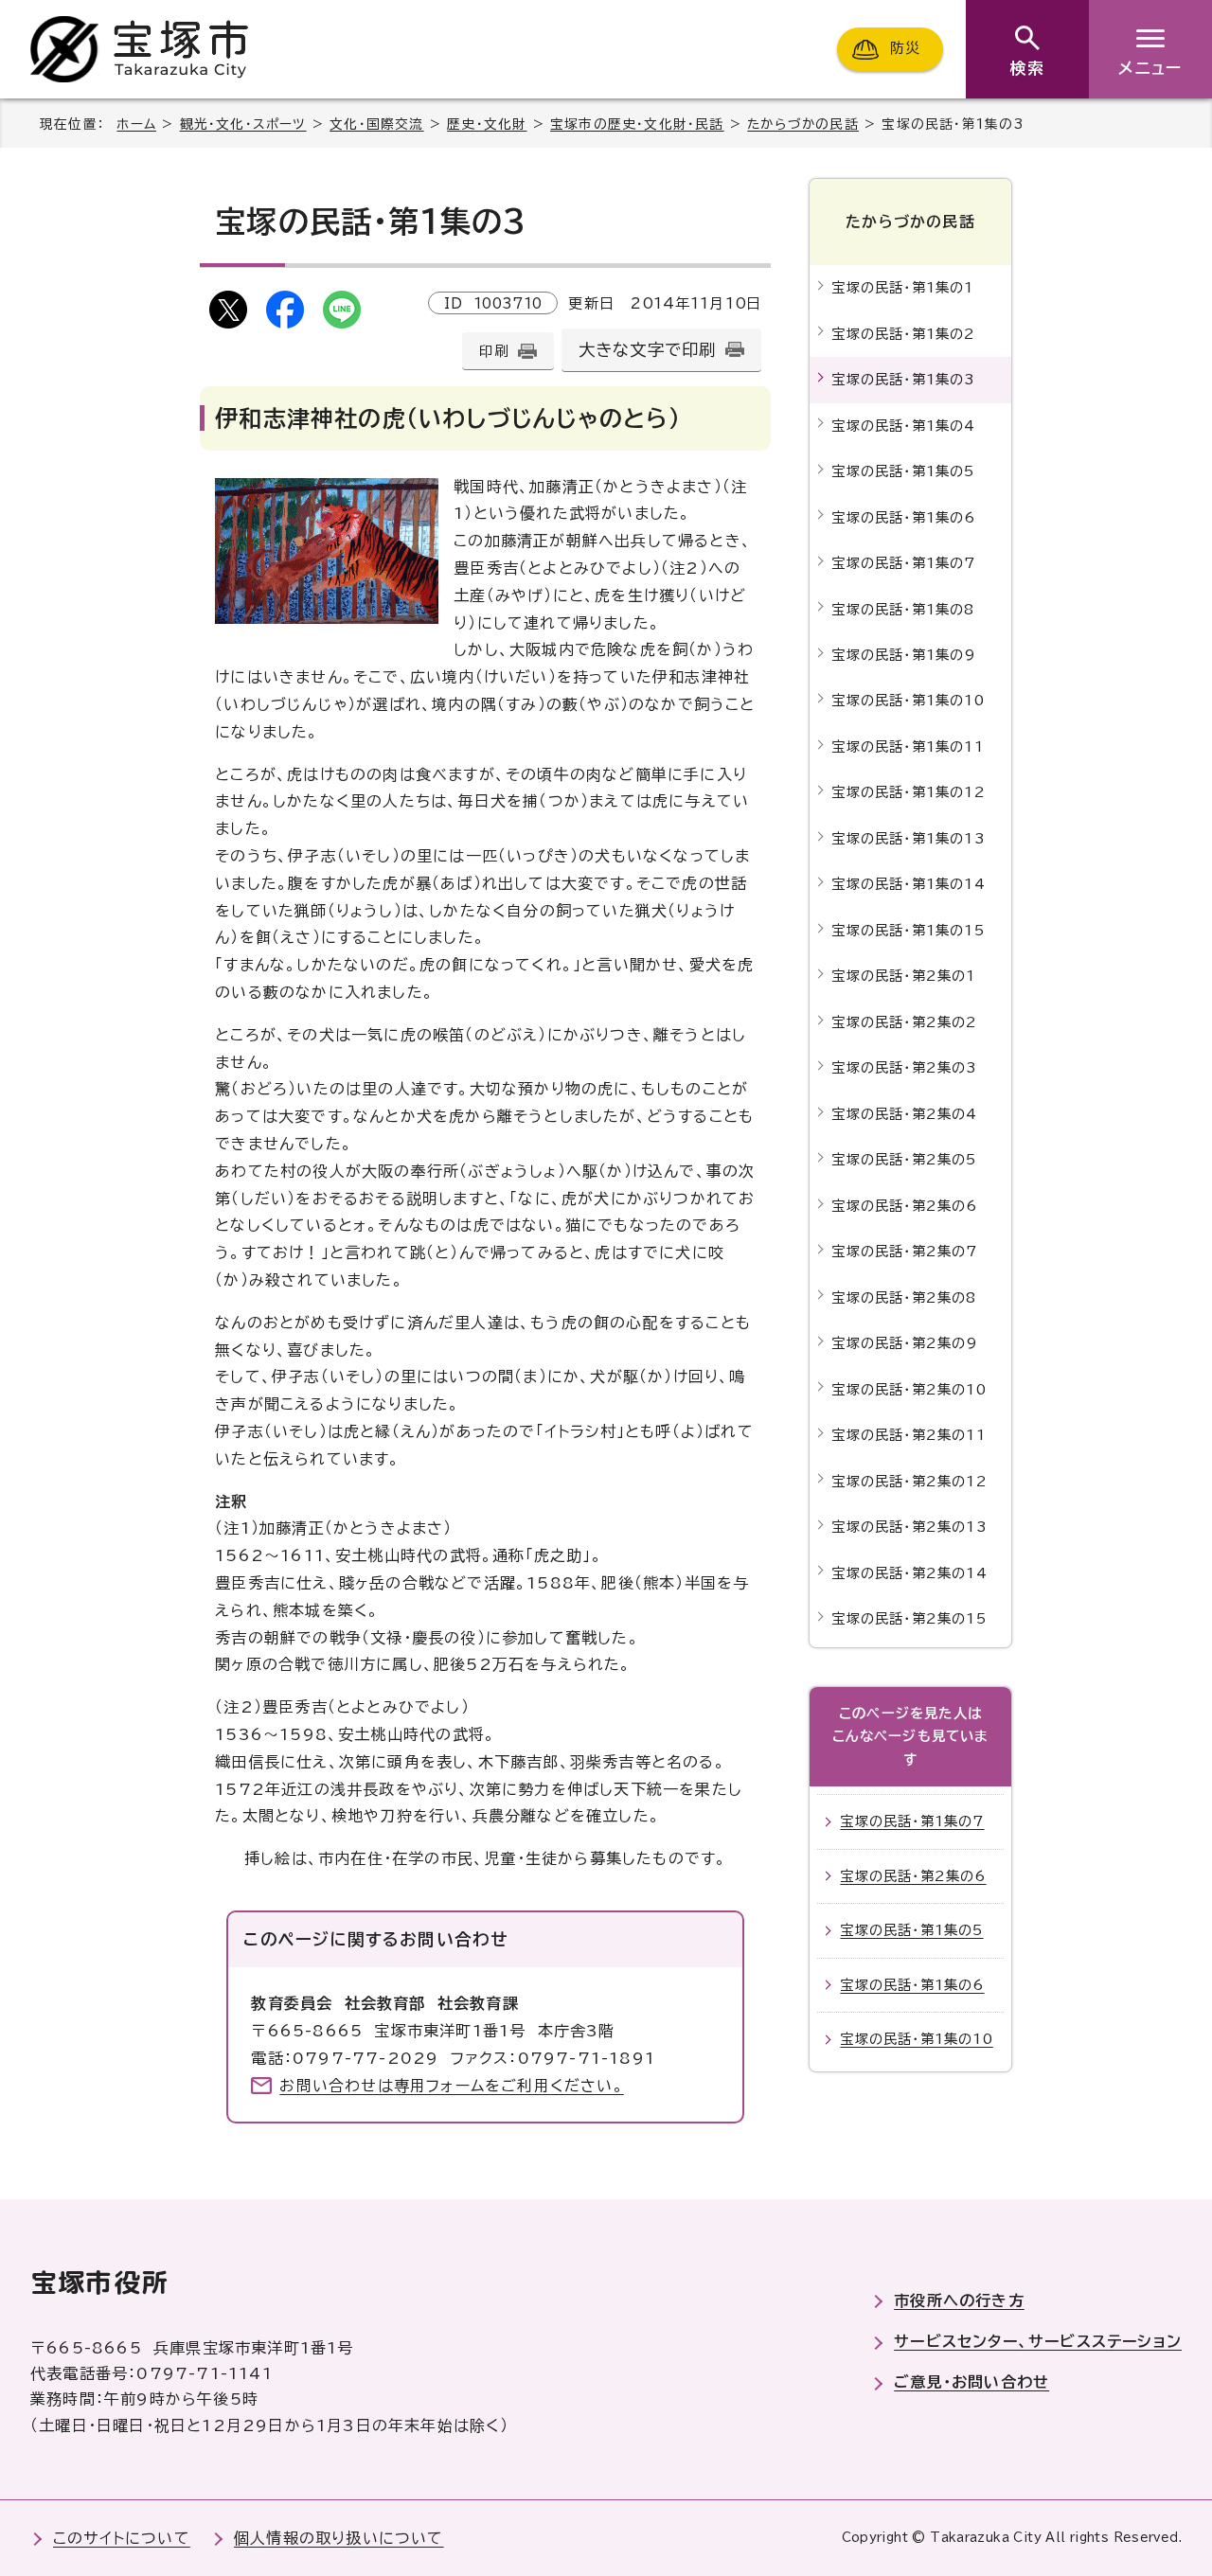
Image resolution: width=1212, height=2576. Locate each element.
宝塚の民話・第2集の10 (909, 1389)
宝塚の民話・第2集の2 (904, 1022)
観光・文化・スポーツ (243, 124)
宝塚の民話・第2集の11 (908, 1435)
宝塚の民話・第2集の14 (909, 1573)
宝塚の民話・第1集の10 (908, 700)
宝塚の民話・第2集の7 (904, 1251)
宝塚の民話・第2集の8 (904, 1297)
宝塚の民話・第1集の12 (908, 792)
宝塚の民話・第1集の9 (904, 655)
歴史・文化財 (487, 124)
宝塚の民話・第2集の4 (904, 1114)
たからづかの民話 (803, 124)
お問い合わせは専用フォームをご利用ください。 (451, 2086)
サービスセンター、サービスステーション (1038, 2341)
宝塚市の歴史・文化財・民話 (637, 124)
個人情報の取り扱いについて (339, 2538)
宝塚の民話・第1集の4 (903, 426)
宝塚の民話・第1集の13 (908, 838)
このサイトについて (122, 2538)
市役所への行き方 (959, 2301)
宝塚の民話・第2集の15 (909, 1618)
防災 (905, 49)
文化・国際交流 (376, 124)
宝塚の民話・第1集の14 (908, 884)
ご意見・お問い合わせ (971, 2382)
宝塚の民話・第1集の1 (902, 287)
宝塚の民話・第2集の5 (904, 1159)
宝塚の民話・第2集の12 (909, 1481)
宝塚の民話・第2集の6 (904, 1206)
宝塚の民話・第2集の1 (903, 976)
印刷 (493, 351)
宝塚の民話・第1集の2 (903, 334)
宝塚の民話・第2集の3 (904, 1067)
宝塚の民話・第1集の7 (903, 563)
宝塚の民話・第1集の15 (908, 930)
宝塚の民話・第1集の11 (907, 746)
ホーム (136, 124)
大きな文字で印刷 (648, 350)
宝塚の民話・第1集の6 (903, 517)
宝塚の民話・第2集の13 (909, 1527)
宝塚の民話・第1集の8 (903, 609)
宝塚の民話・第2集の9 (905, 1343)
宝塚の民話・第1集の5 (903, 471)
